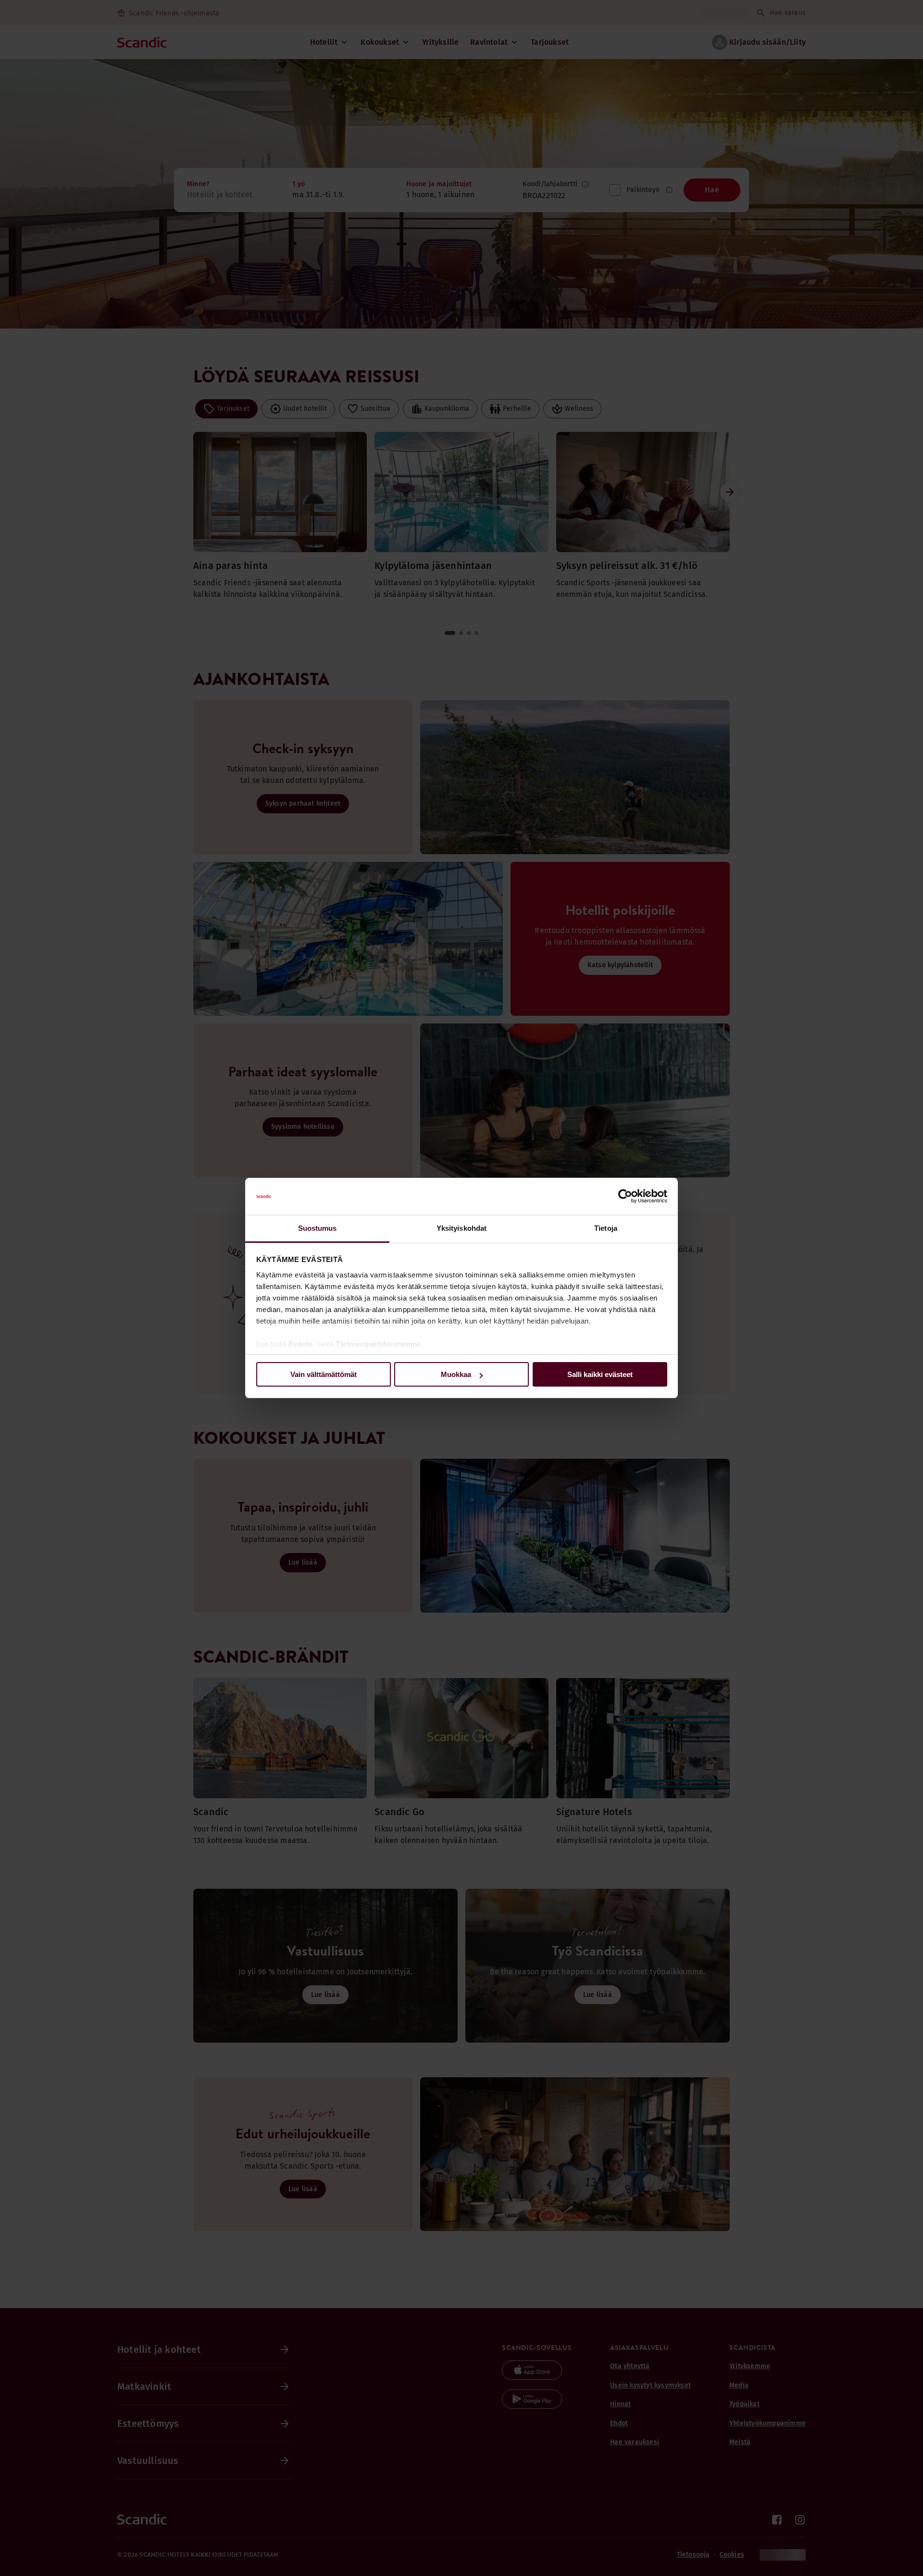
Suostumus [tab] (318, 1228)
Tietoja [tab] (606, 1228)
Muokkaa (456, 1374)
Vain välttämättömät (324, 1374)
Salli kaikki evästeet (600, 1374)
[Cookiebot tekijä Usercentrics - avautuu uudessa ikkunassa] (625, 1197)
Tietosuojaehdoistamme (378, 1344)
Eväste (300, 1344)
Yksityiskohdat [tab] (461, 1228)
